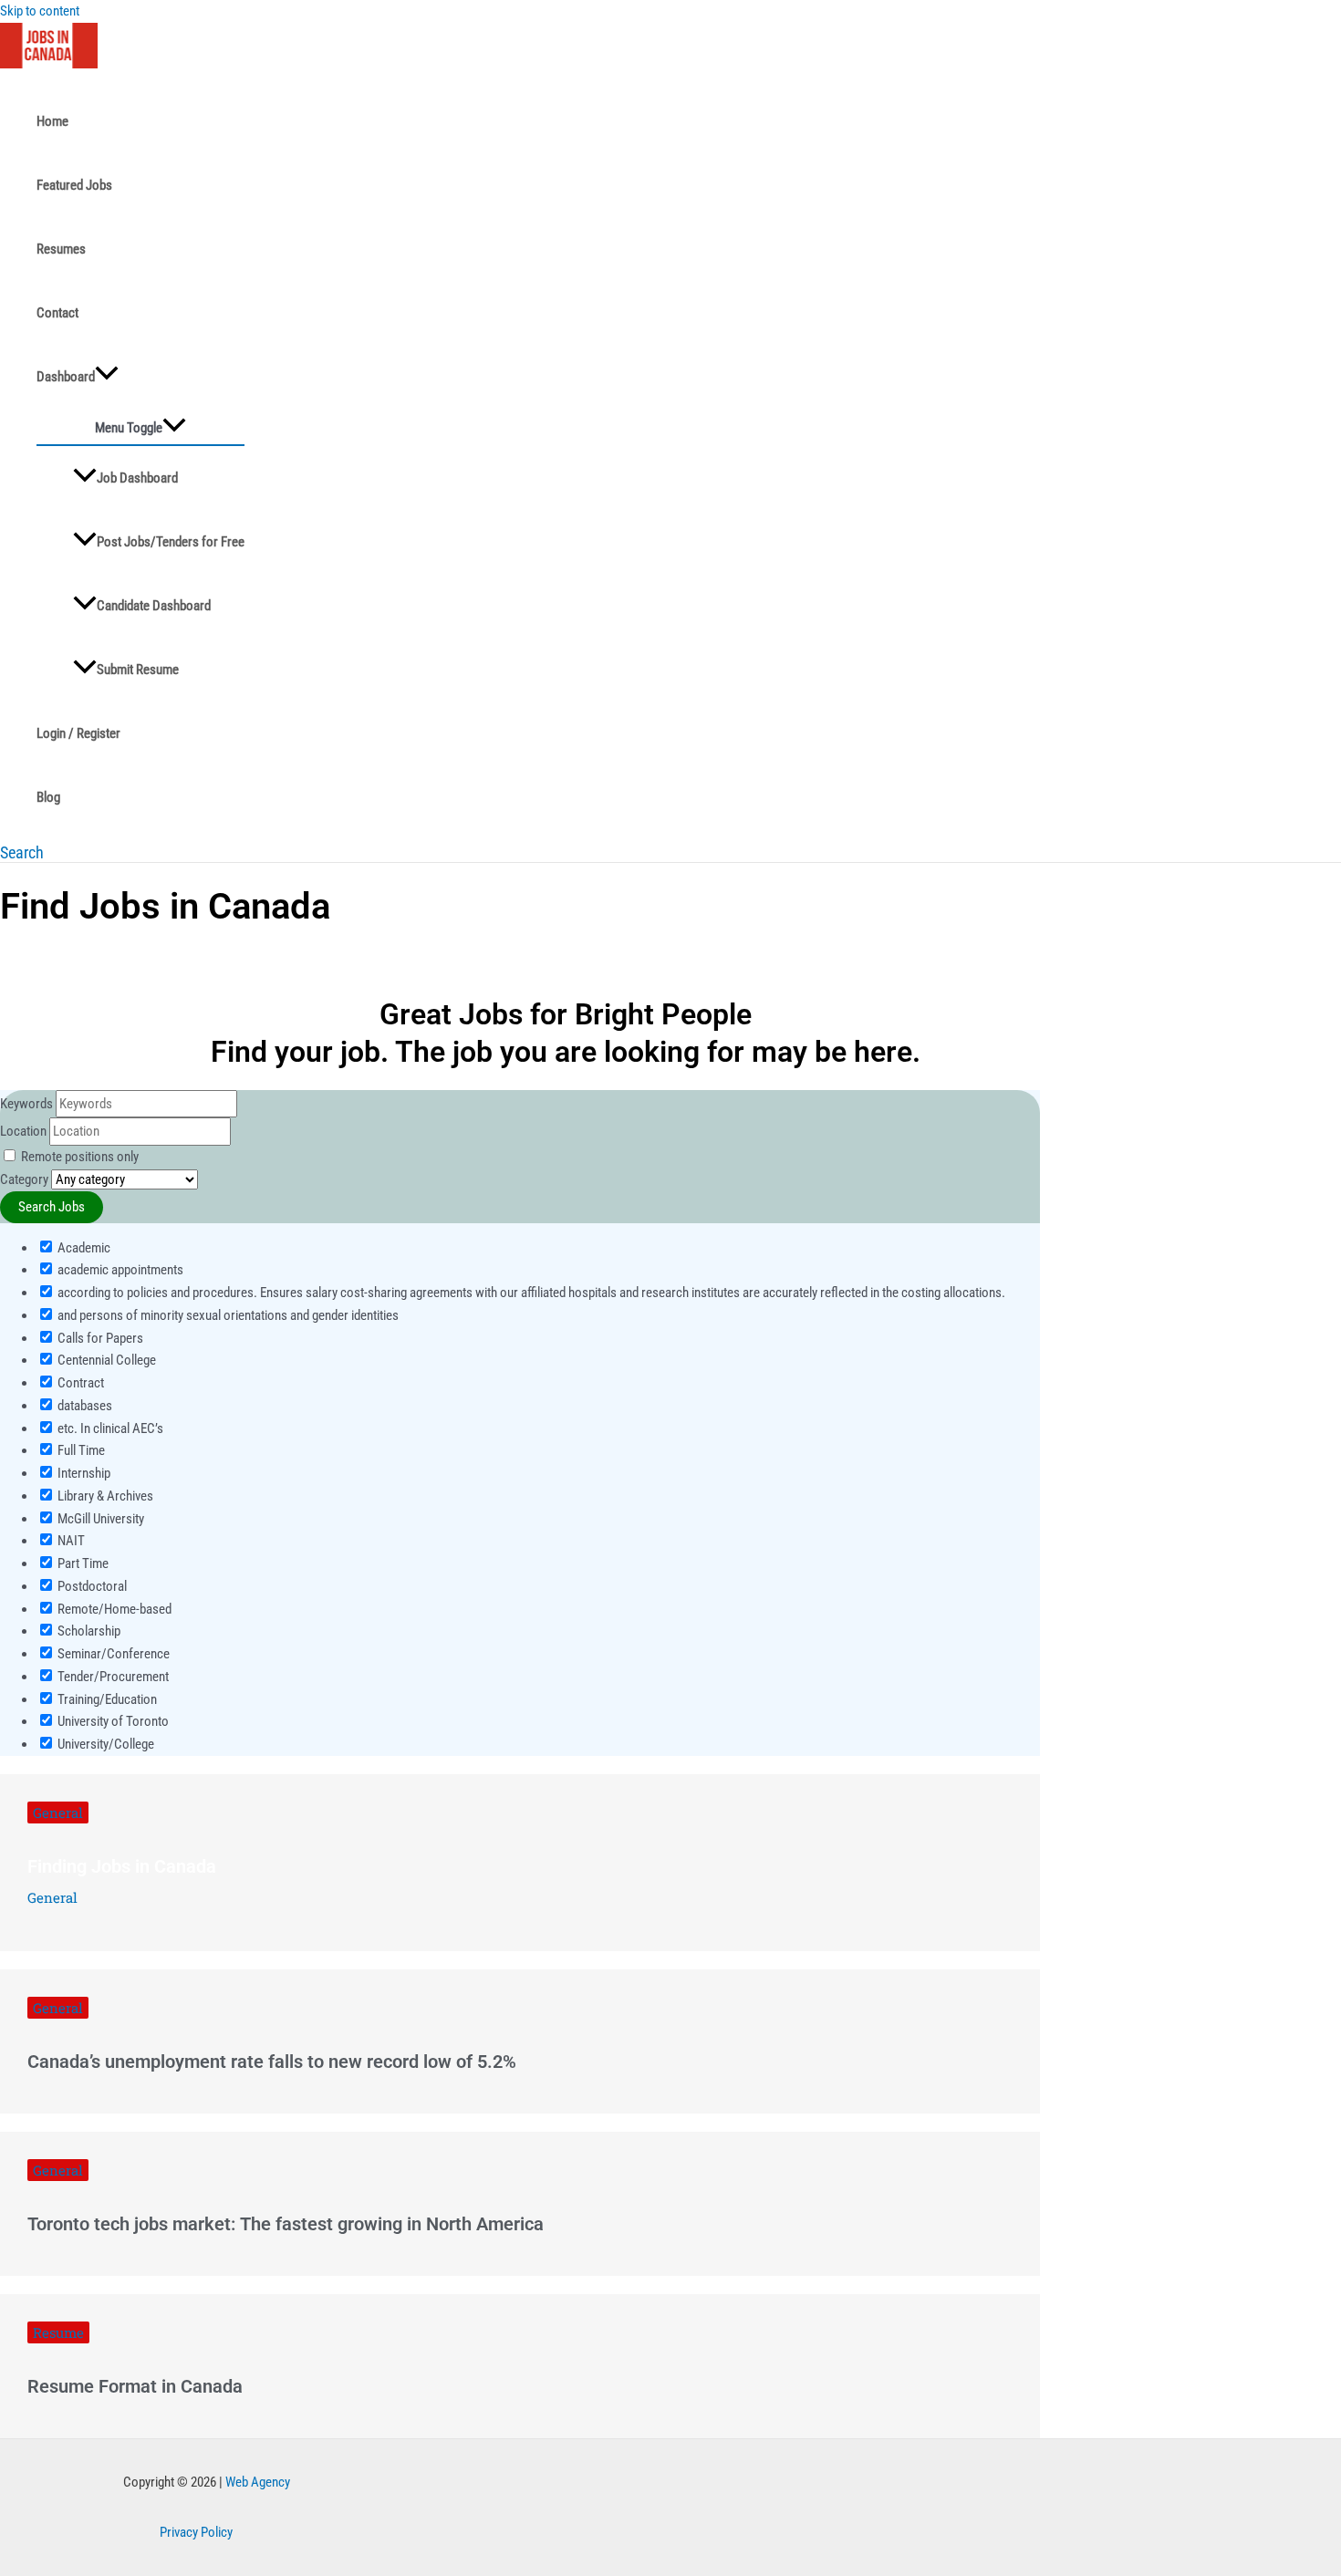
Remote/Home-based (113, 1609)
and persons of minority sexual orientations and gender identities (227, 1315)
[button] (22, 852)
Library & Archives (104, 1496)
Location (23, 1131)
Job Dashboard (137, 478)
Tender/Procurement (112, 1677)
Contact (57, 313)
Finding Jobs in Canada (122, 1866)
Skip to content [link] (40, 11)
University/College (104, 1744)
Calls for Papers (99, 1338)
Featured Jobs (74, 185)
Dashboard (66, 377)
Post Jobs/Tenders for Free (171, 542)
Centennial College (105, 1360)
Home (52, 121)
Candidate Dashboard (154, 606)
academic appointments (119, 1270)
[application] (107, 377)
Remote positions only (80, 1157)
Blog (48, 797)
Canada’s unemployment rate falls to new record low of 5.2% (272, 2062)
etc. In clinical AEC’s (109, 1428)
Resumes (61, 249)
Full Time (80, 1450)
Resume (58, 2332)
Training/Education (106, 1699)
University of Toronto (112, 1721)
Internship (83, 1473)
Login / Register (78, 733)
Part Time (82, 1563)
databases (83, 1406)
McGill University (99, 1519)
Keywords (26, 1104)
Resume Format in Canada (135, 2386)
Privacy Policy (196, 2532)
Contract (79, 1383)
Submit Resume (138, 670)
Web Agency (258, 2482)
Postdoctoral (91, 1586)
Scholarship (88, 1631)
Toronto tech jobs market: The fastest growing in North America (286, 2224)
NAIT (70, 1541)
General (58, 1813)
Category (24, 1179)
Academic (83, 1248)
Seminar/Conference (112, 1654)
